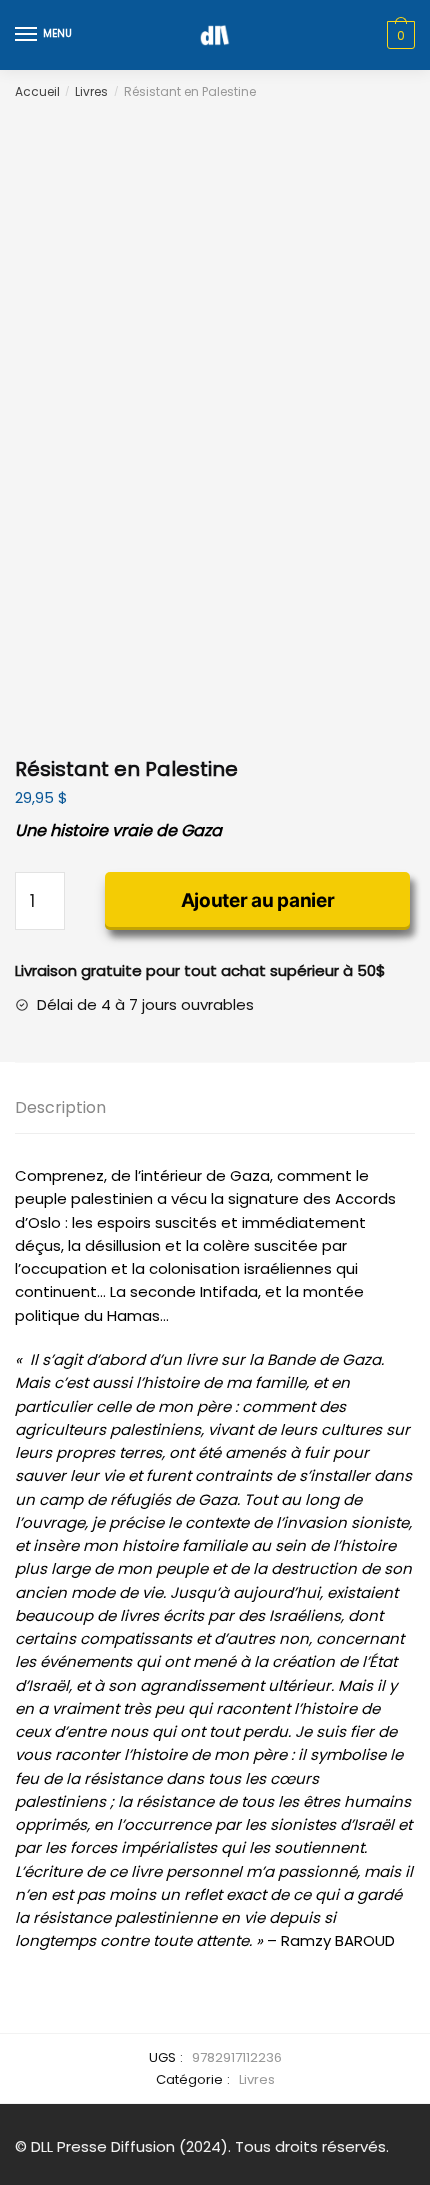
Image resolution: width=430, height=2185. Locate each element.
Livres (91, 91)
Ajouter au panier (258, 900)
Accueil (37, 91)
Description (60, 1107)
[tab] (215, 1108)
